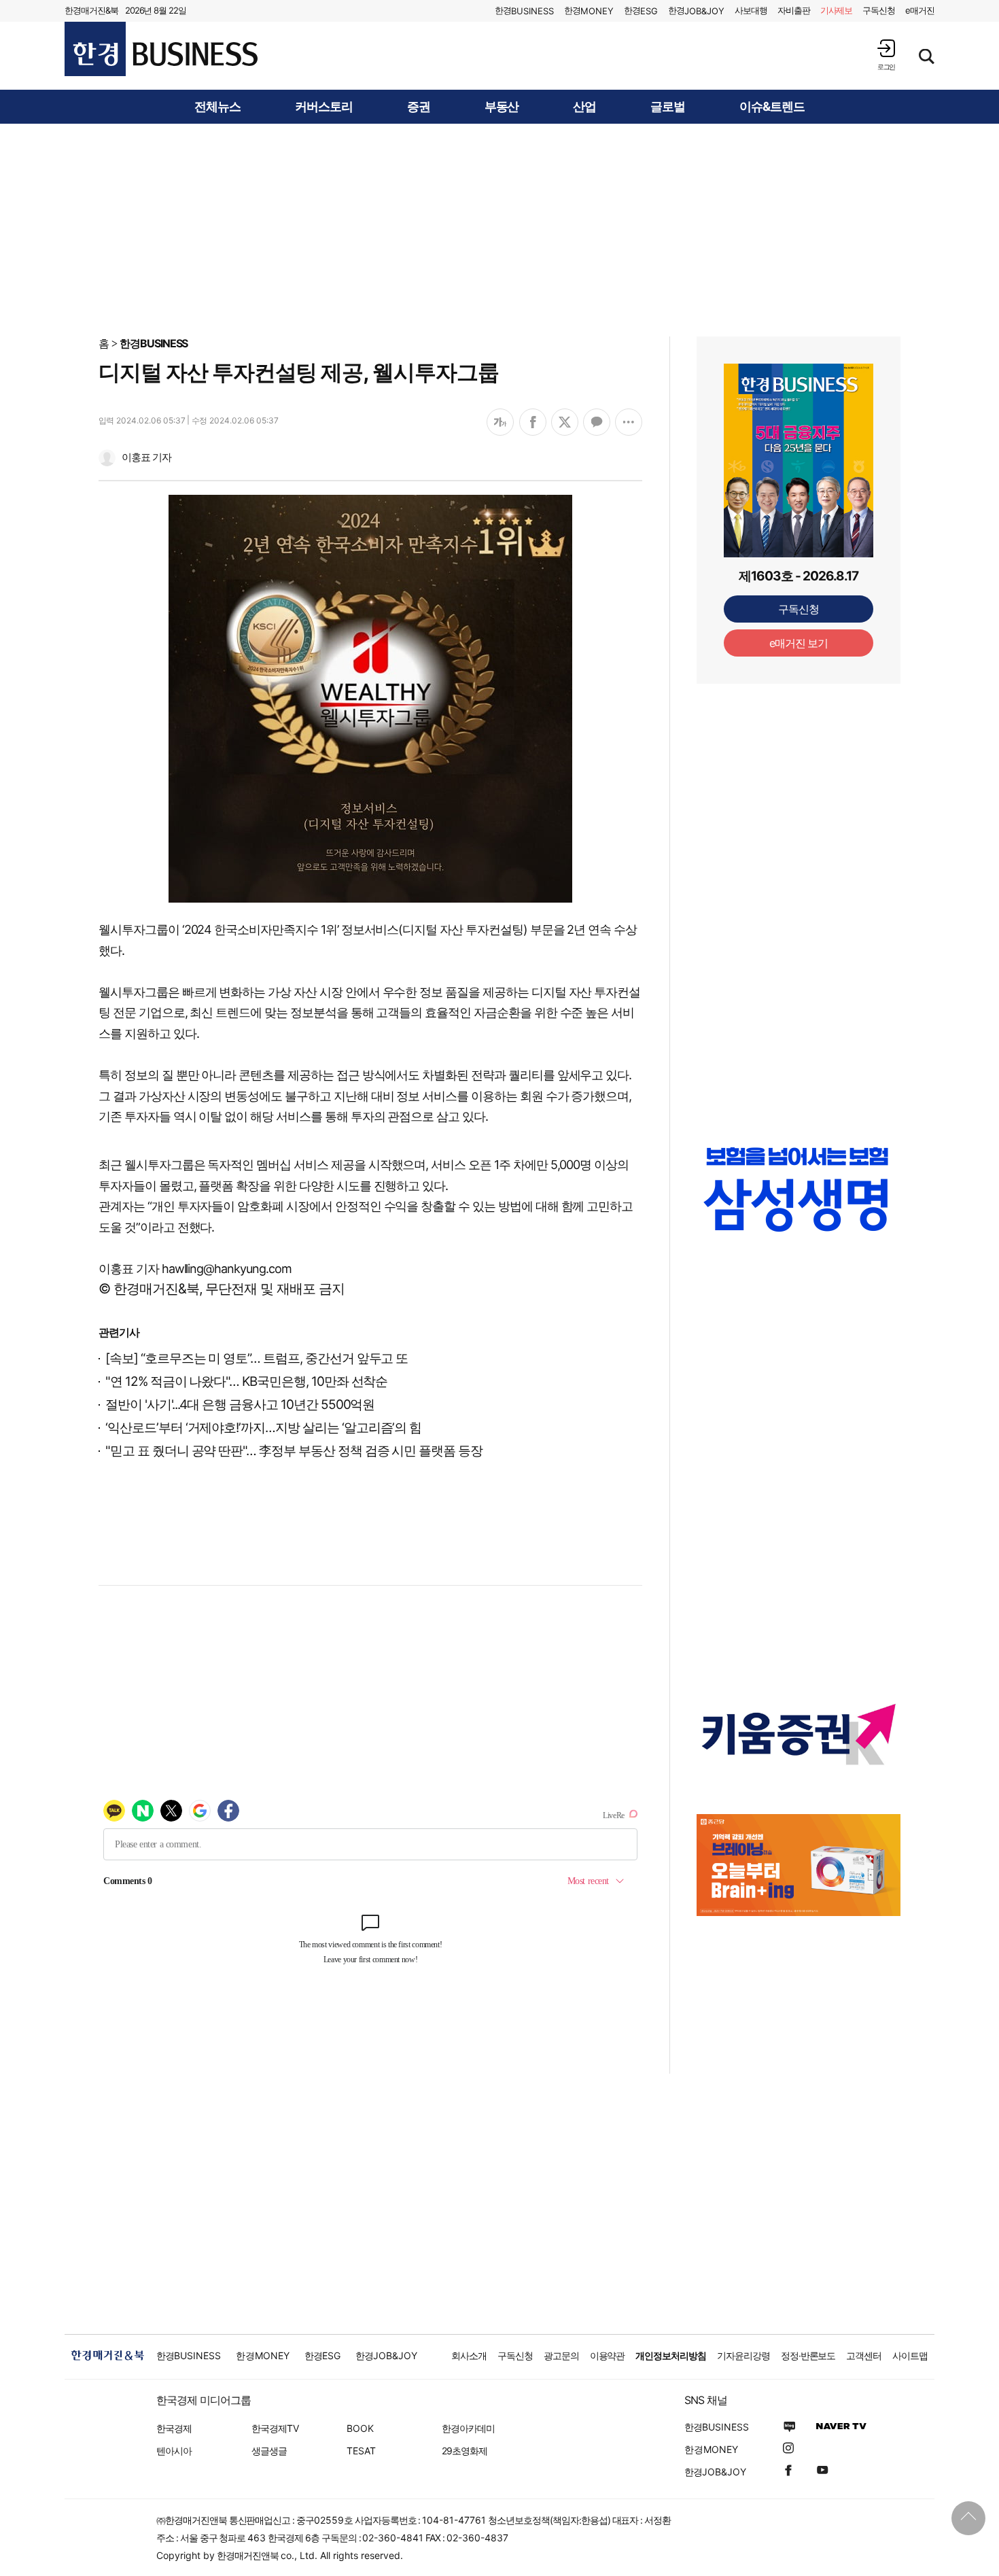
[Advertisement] (500, 229)
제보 (837, 10)
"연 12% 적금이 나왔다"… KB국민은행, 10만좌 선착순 (246, 1381)
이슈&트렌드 (772, 107)
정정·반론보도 (808, 2355)
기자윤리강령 (743, 2355)
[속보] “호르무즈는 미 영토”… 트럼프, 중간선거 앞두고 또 (257, 1358)
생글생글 (269, 2451)
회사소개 (469, 2355)
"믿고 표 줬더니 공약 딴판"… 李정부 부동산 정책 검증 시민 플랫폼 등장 (294, 1451)
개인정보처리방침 (671, 2355)
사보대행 (751, 10)
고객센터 (864, 2355)
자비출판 (794, 10)
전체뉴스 (217, 107)
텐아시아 (174, 2451)
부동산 (502, 107)
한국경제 (174, 2428)
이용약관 (608, 2355)
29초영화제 (465, 2451)
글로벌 (668, 107)
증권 (419, 107)
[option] (799, 1189)
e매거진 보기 (799, 643)
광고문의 (561, 2355)
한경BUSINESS (154, 343)
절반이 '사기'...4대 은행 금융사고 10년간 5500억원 (240, 1405)
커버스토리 (324, 107)
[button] (886, 55)
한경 (524, 11)
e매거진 (920, 10)
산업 (584, 107)
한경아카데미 (468, 2428)
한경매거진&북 (91, 10)
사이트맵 (910, 2355)
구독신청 (879, 10)
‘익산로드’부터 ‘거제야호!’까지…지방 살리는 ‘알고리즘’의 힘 (263, 1428)
